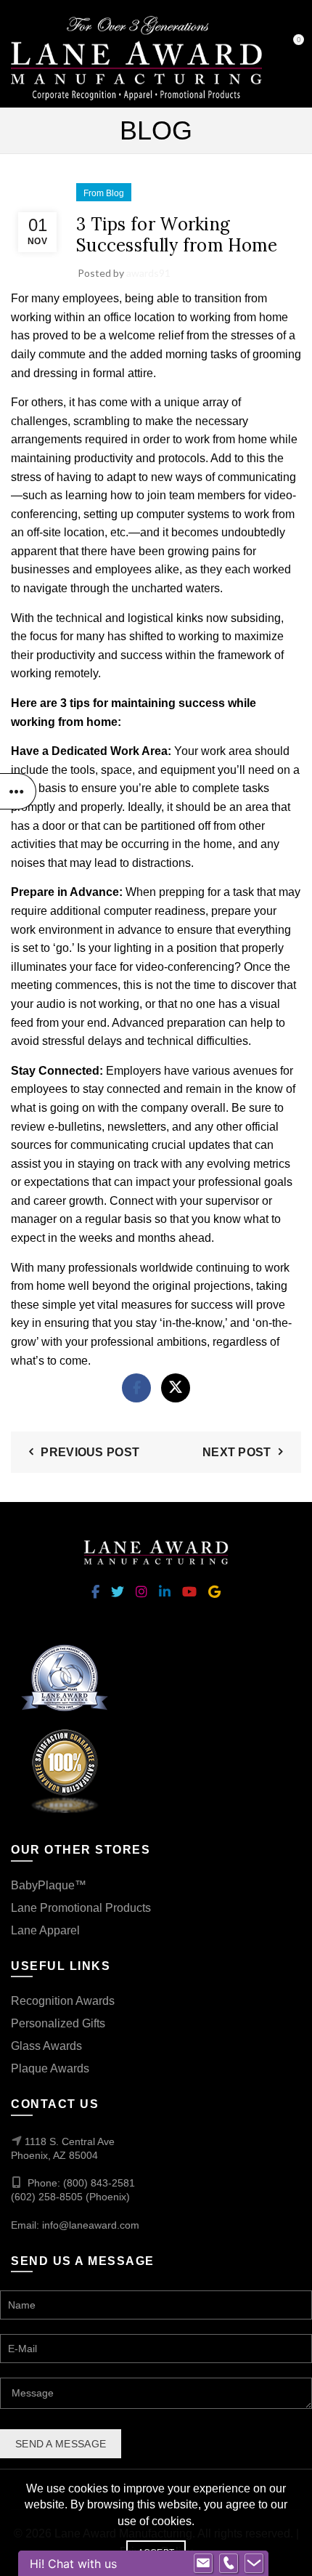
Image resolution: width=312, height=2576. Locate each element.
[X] (176, 1388)
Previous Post (90, 1452)
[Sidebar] (18, 791)
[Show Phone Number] (229, 2564)
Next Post (237, 1452)
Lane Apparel (45, 1930)
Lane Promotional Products (81, 1908)
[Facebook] (136, 1388)
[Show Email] (203, 2564)
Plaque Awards (50, 2068)
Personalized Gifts (58, 2023)
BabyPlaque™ (49, 1885)
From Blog (104, 193)
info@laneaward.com (91, 2225)
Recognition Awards (63, 2001)
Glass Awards (46, 2046)
